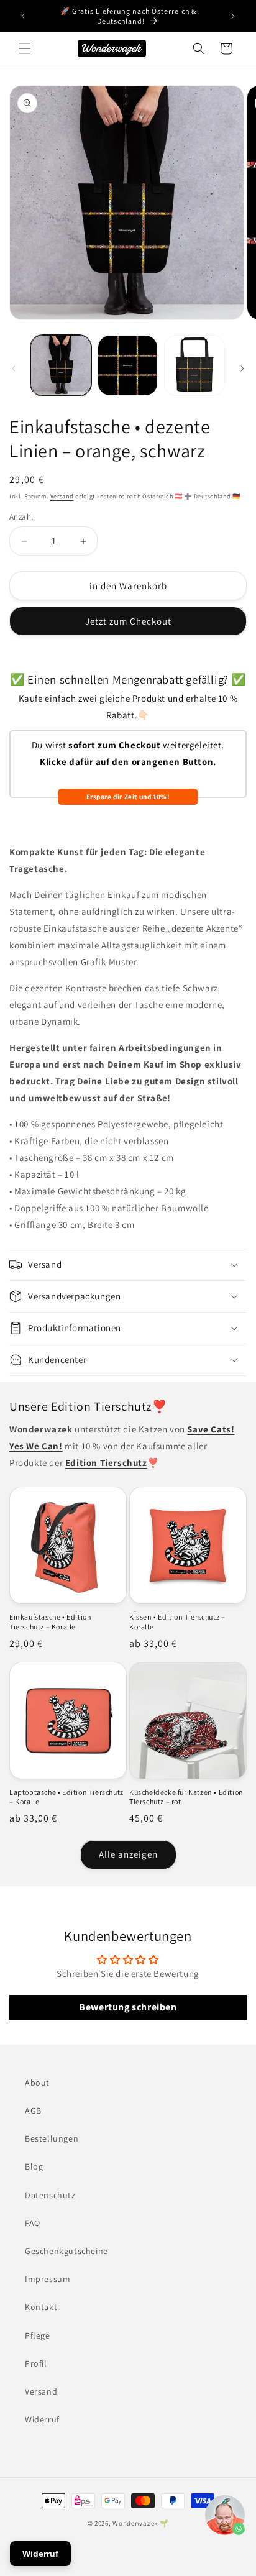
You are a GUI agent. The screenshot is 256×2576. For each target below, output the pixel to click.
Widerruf (42, 2419)
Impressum (48, 2279)
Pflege (38, 2335)
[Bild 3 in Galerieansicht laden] (194, 365)
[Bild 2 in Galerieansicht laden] (128, 365)
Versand (62, 496)
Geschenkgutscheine (66, 2251)
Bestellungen (52, 2138)
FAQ (33, 2223)
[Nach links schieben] (14, 369)
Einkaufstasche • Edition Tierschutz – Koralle (50, 1622)
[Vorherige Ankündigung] (23, 16)
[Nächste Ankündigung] (233, 16)
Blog (34, 2166)
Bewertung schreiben (128, 2007)
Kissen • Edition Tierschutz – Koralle (177, 1622)
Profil (36, 2363)
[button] (25, 48)
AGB (33, 2111)
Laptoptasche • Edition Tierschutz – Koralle (66, 1797)
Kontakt (41, 2307)
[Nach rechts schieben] (242, 369)
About (37, 2083)
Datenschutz (50, 2195)
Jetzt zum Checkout (128, 621)
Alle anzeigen (128, 1854)
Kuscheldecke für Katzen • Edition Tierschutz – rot (186, 1797)
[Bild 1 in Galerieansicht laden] (61, 365)
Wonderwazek (135, 2523)
